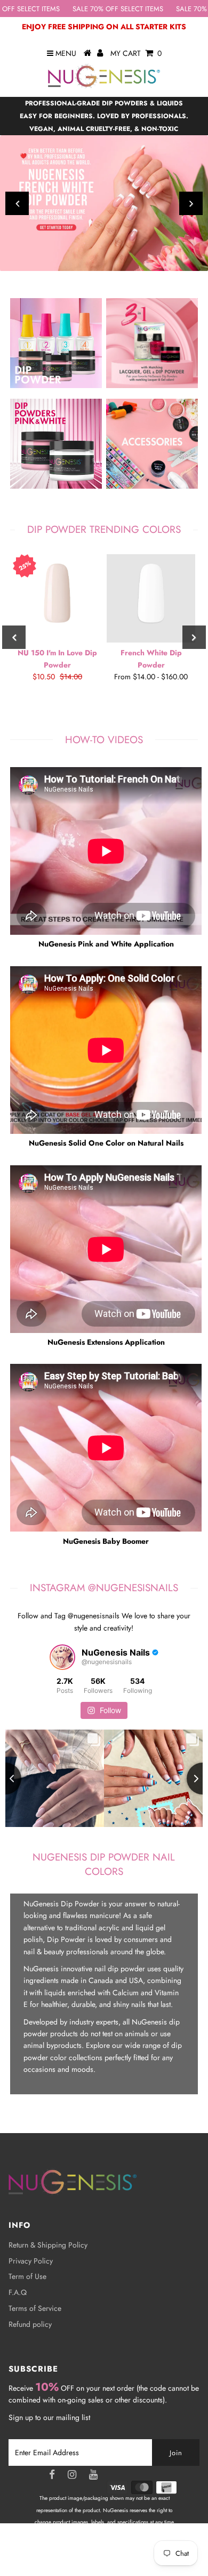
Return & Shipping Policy (48, 2245)
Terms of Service (35, 2308)
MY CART (136, 53)
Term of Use (27, 2276)
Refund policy (30, 2324)
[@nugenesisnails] (62, 1657)
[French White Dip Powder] (151, 598)
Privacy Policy (31, 2261)
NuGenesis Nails (128, 2558)
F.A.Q (18, 2292)
